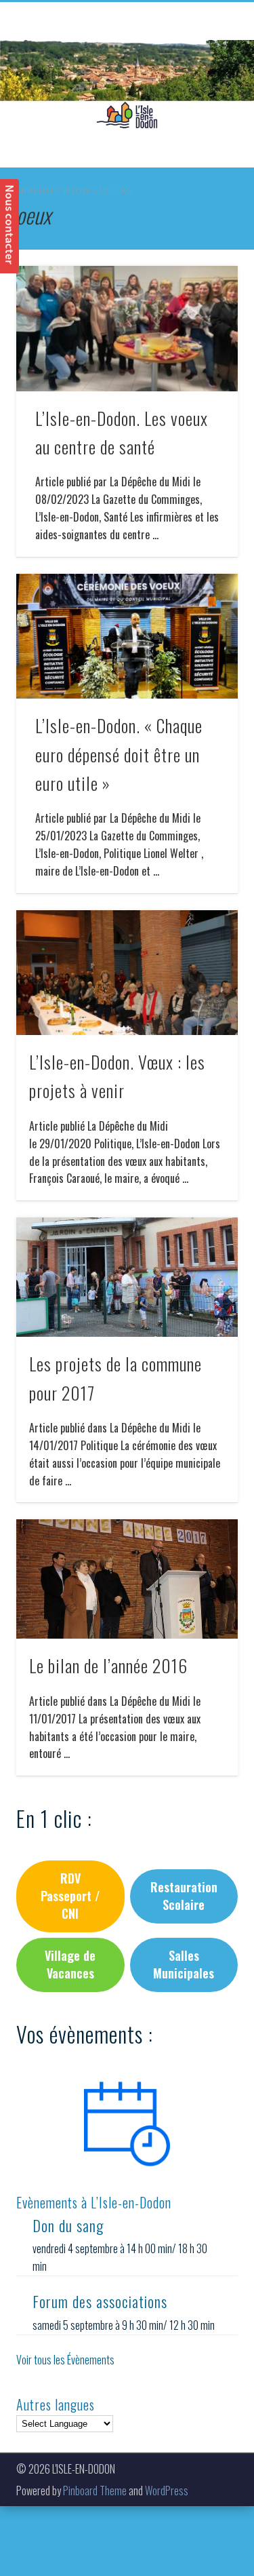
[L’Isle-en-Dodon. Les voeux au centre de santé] (127, 329)
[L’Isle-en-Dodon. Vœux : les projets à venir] (127, 973)
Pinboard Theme (95, 2491)
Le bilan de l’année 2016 (108, 1665)
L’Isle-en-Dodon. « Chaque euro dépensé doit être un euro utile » (119, 754)
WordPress (167, 2491)
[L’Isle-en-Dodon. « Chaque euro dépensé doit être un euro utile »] (127, 637)
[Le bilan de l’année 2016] (127, 1579)
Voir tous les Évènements (65, 2360)
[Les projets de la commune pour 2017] (127, 1277)
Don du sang (68, 2225)
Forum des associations (100, 2301)
